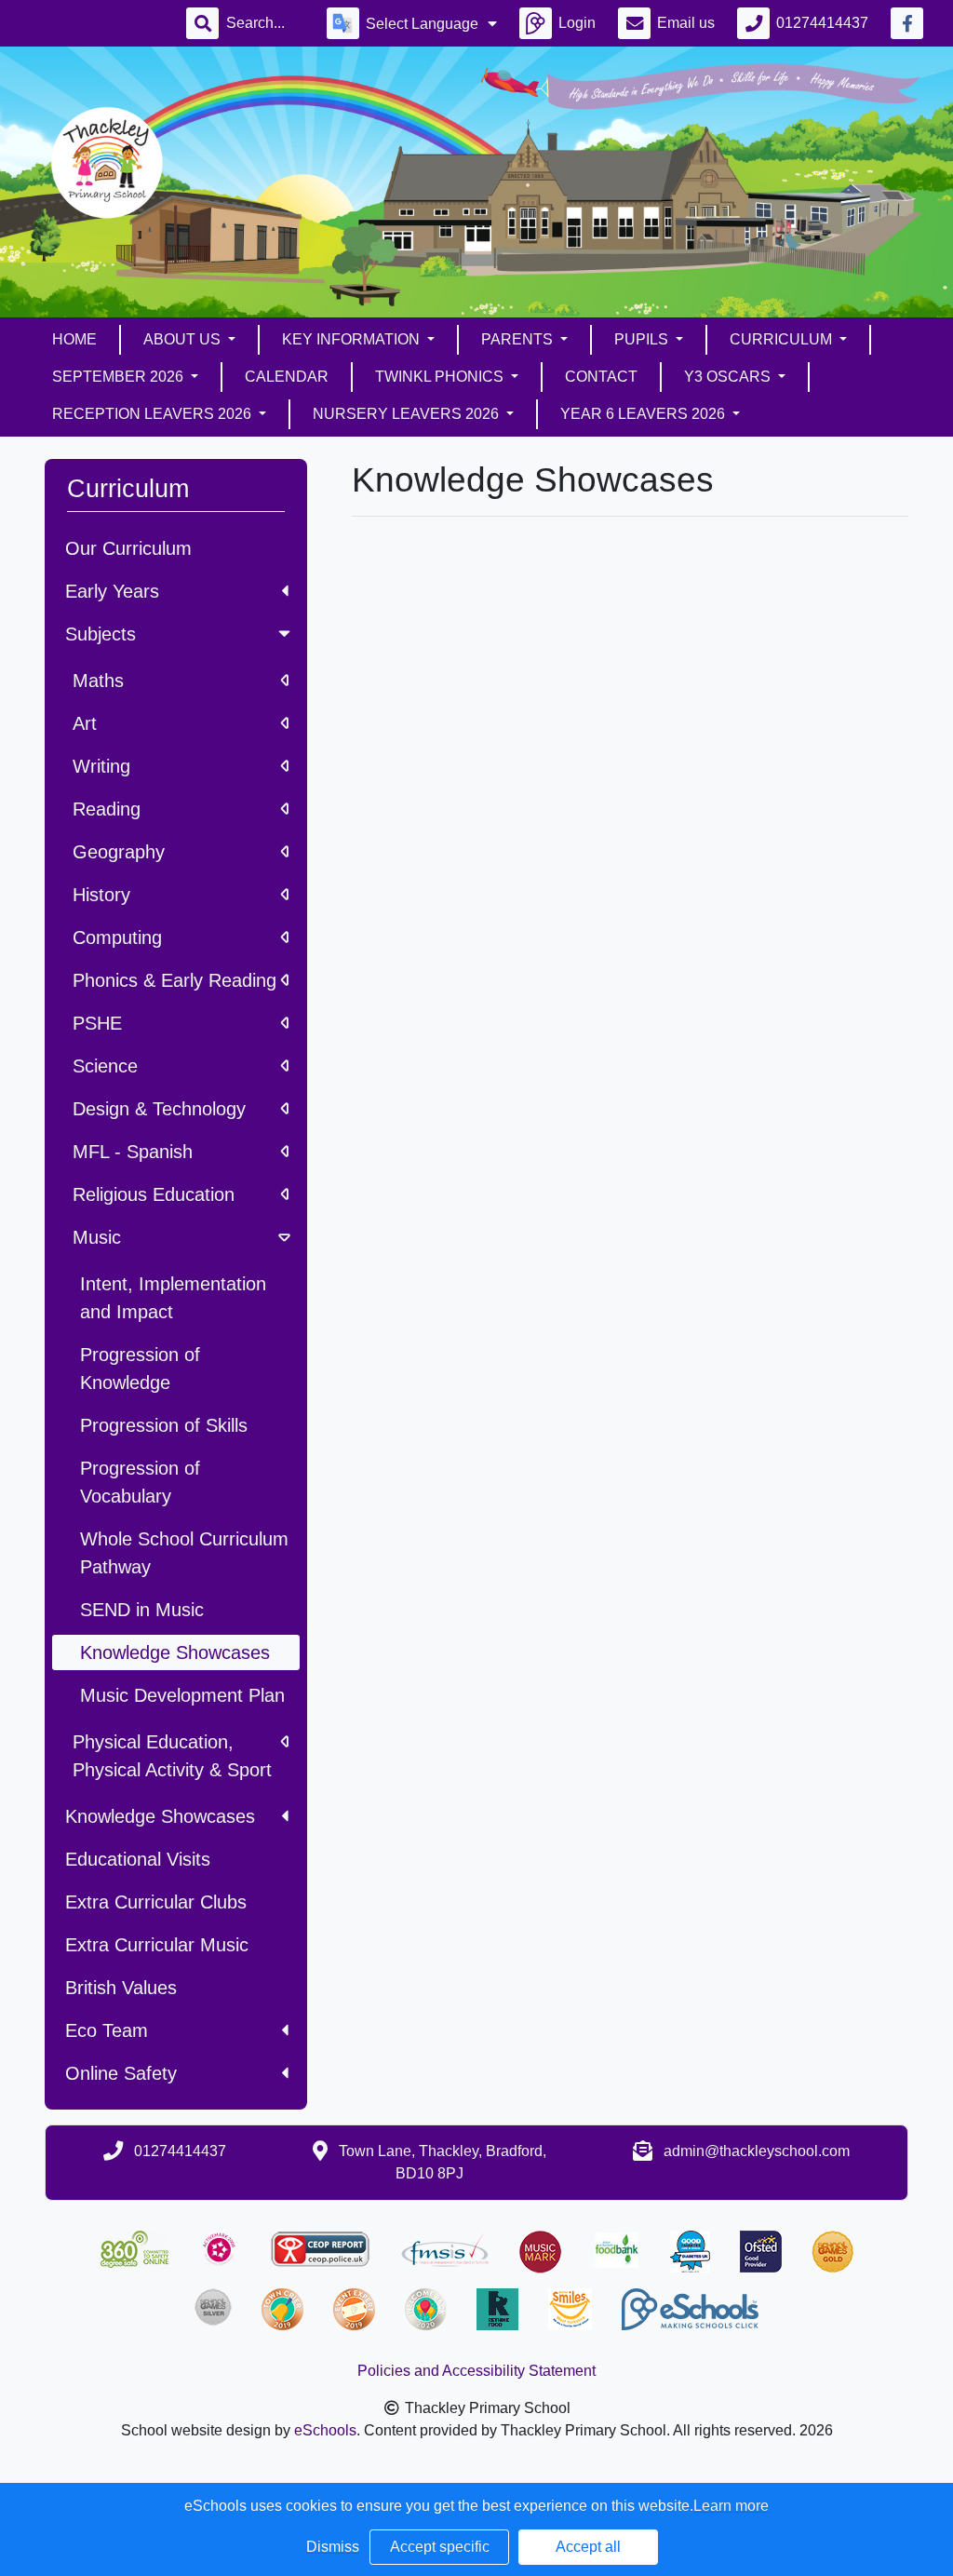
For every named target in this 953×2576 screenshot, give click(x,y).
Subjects (101, 634)
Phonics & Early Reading (174, 980)
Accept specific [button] (440, 2547)
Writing (101, 766)
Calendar (287, 377)
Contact (601, 377)
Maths (98, 681)
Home (74, 339)
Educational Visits (138, 1859)
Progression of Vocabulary (140, 1482)
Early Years (112, 591)
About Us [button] (184, 339)
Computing (117, 937)
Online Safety (121, 2073)
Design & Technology (159, 1109)
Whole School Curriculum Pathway (184, 1553)
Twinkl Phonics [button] (441, 377)
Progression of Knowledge (140, 1369)
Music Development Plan (182, 1695)
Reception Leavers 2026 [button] (154, 414)
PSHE (97, 1023)
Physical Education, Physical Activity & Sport (172, 1756)
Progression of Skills (164, 1425)
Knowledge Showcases (160, 1816)
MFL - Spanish (133, 1152)
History (101, 895)
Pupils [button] (643, 339)
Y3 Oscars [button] (729, 377)
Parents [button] (519, 339)
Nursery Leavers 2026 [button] (408, 414)
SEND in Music (142, 1610)
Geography (119, 852)
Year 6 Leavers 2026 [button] (644, 414)
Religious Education (154, 1194)
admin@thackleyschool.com (757, 2151)
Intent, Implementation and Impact (173, 1298)
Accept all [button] (588, 2547)
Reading (107, 809)
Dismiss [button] (333, 2547)
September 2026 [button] (120, 377)
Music (97, 1237)
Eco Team (107, 2030)
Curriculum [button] (783, 339)
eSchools (325, 2430)
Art (85, 723)
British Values (121, 1988)
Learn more (731, 2506)
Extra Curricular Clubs (156, 1902)
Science (105, 1066)
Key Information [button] (353, 339)
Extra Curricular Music (157, 1945)
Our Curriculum (128, 548)
